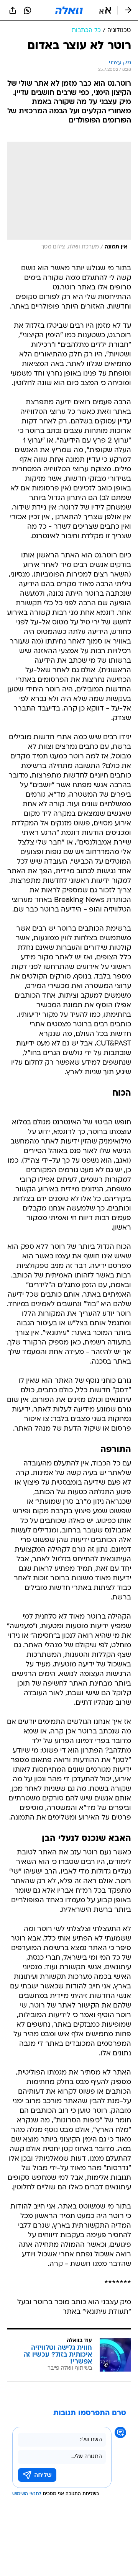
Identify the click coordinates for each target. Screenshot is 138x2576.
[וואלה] (69, 10)
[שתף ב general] (13, 10)
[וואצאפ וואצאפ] (28, 10)
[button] (105, 10)
